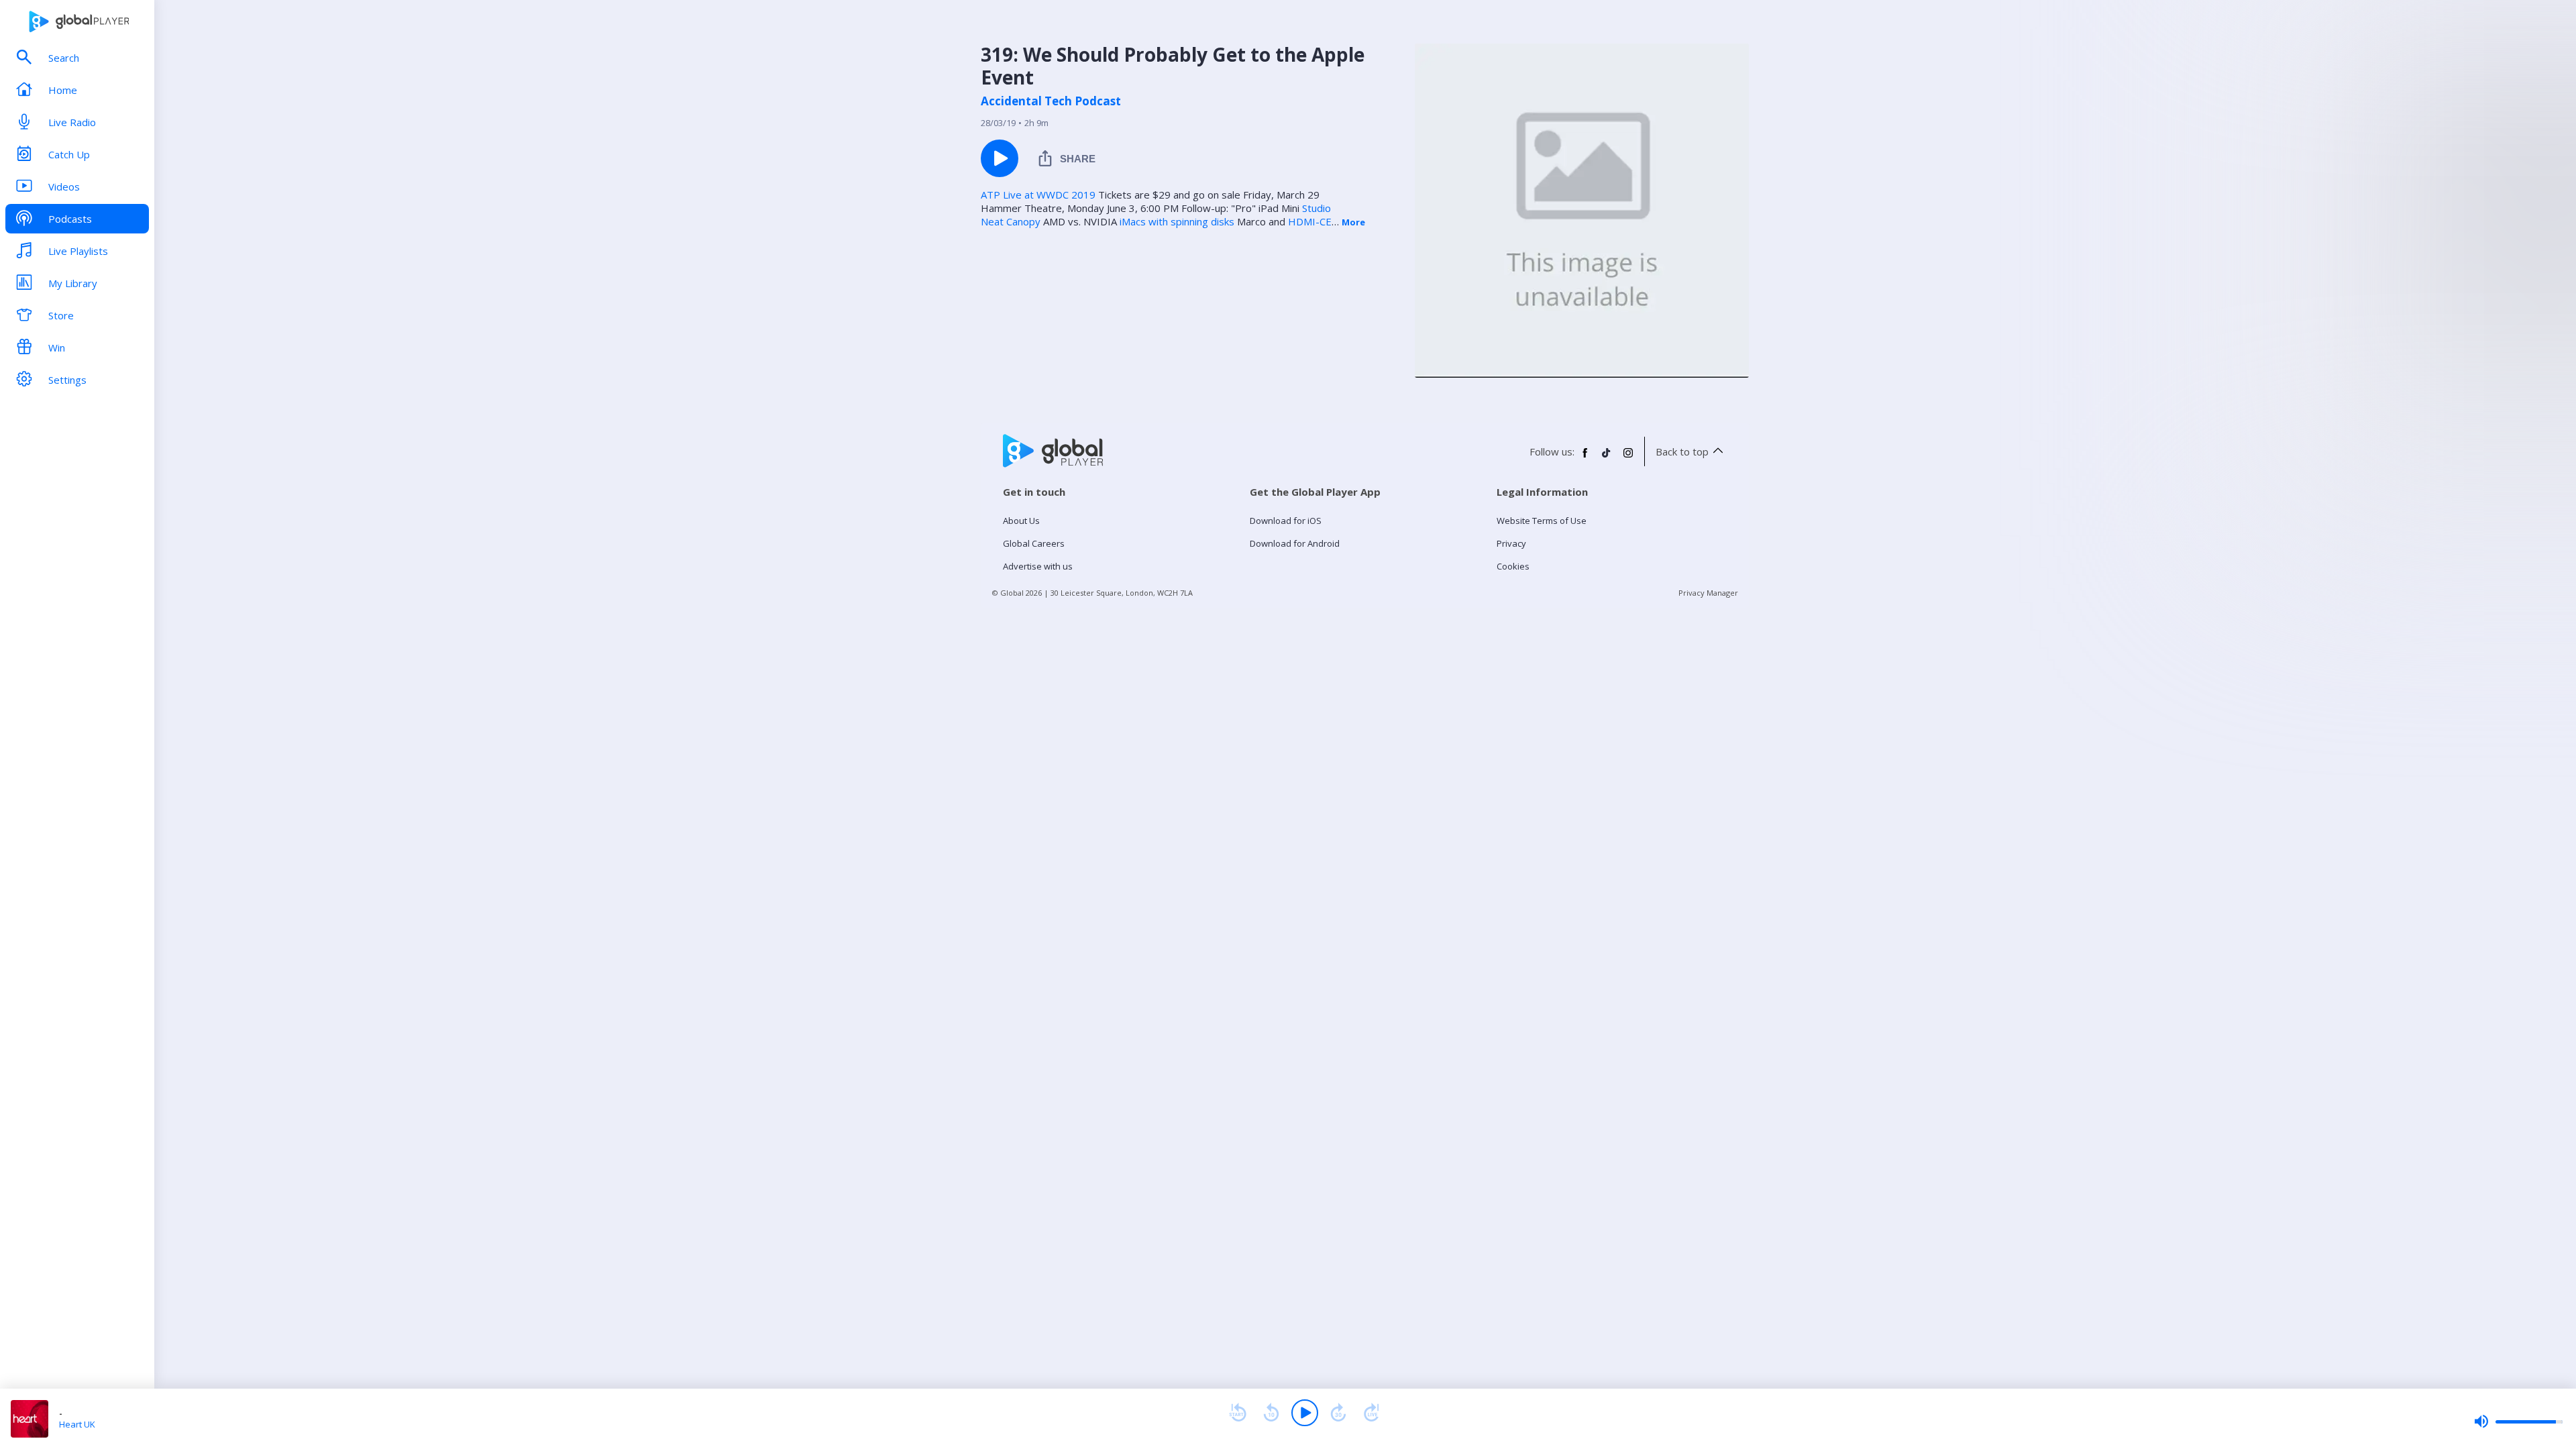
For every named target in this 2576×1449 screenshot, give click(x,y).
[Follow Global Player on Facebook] (1585, 458)
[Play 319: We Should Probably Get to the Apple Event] (1000, 158)
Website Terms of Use (1542, 521)
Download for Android (1295, 543)
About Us (1021, 521)
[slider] (2518, 1421)
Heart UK (77, 1424)
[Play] (1305, 1413)
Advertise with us (1038, 566)
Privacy (1511, 543)
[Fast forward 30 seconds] (1338, 1413)
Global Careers (1034, 543)
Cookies (1513, 566)
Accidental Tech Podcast (1051, 101)
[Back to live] (1372, 1413)
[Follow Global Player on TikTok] (1607, 458)
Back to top (1682, 451)
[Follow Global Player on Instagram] (1628, 458)
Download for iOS (1286, 521)
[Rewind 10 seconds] (1271, 1413)
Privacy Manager (1708, 593)
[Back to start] (1238, 1413)
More (1353, 222)
